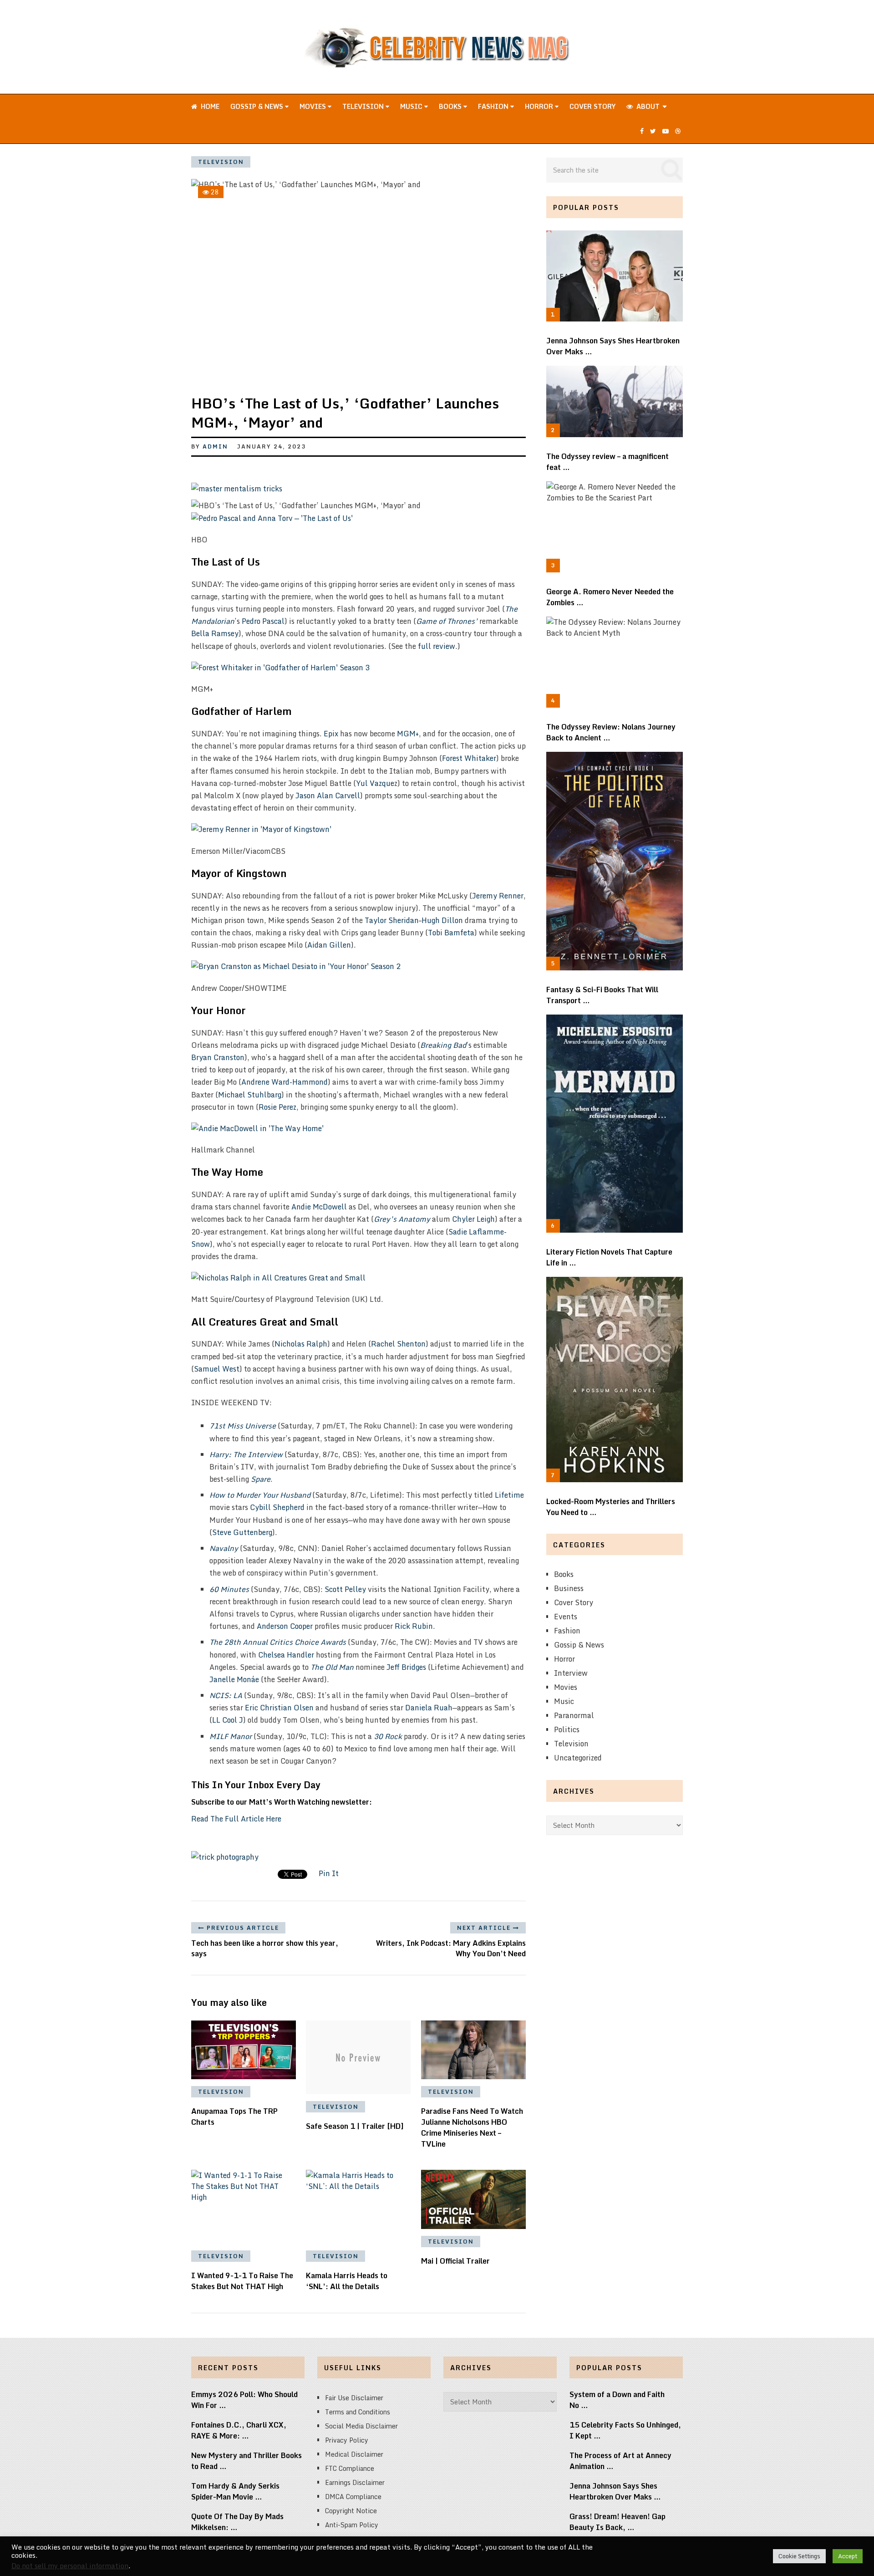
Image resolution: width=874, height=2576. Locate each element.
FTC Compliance (350, 2468)
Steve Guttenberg (242, 1532)
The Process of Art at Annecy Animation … (620, 2461)
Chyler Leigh (473, 1219)
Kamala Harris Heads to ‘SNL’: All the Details (347, 2281)
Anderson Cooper (285, 1626)
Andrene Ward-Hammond (285, 1082)
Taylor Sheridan (392, 920)
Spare (261, 1479)
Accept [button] (848, 2556)
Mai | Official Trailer (455, 2261)
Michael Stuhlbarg (250, 1095)
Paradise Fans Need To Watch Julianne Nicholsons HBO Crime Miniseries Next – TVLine (472, 2127)
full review (437, 646)
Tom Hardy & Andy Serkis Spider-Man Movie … (235, 2491)
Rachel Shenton (398, 1344)
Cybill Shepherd (277, 1507)
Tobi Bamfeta (451, 933)
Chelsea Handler (286, 1655)
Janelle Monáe (234, 1679)
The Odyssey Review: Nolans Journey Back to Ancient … (611, 732)
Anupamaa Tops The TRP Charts (234, 2117)
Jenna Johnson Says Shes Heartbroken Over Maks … (613, 346)
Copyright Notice (351, 2511)
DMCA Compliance (353, 2497)
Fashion (494, 106)
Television (364, 106)
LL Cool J (228, 1720)
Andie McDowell (319, 1207)
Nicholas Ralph (301, 1344)
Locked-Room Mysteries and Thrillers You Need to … (611, 1507)
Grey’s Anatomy (402, 1219)
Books (451, 106)
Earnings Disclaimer (355, 2482)
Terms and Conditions (358, 2412)
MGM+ (408, 734)
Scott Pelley (345, 1589)
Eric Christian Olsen (279, 1708)
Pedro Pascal (263, 621)
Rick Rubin (414, 1626)
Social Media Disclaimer (361, 2426)
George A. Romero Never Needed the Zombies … (610, 597)
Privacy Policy (347, 2440)
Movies (314, 106)
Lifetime (509, 1495)
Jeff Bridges (406, 1667)
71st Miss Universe (243, 1426)
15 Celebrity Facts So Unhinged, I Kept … (625, 2430)
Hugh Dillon (442, 920)
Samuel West (217, 1369)
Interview (571, 1673)
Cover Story (592, 106)
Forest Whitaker (469, 758)
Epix (331, 734)
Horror (540, 106)
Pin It (329, 1873)
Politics (567, 1729)
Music (412, 106)
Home (209, 106)
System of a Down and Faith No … (617, 2400)
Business (569, 1588)
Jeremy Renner (498, 896)
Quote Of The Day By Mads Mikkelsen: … (237, 2522)
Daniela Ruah (429, 1708)
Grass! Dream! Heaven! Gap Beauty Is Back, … (617, 2522)
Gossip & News (258, 106)
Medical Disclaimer (354, 2454)
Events (566, 1617)
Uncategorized (578, 1758)
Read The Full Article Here (236, 1819)
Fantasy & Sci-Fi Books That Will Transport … (602, 995)
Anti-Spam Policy (352, 2525)
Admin (215, 446)
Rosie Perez (277, 1107)
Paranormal (574, 1715)
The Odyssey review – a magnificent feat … (607, 462)
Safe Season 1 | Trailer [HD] (355, 2126)
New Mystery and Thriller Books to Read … (246, 2461)
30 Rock (388, 1736)
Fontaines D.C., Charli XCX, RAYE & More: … (239, 2430)
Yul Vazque (375, 783)
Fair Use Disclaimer (354, 2398)
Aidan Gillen (329, 945)
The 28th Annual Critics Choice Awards (278, 1642)
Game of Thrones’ (447, 621)
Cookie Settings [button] (799, 2556)
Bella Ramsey (215, 633)
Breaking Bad (443, 1045)
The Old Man (332, 1667)
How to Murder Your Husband (260, 1495)
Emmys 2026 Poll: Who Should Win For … (244, 2400)
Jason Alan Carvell (328, 796)
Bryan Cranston (218, 1057)
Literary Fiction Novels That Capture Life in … (609, 1257)
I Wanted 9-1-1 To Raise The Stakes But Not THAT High (242, 2281)
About (647, 106)
